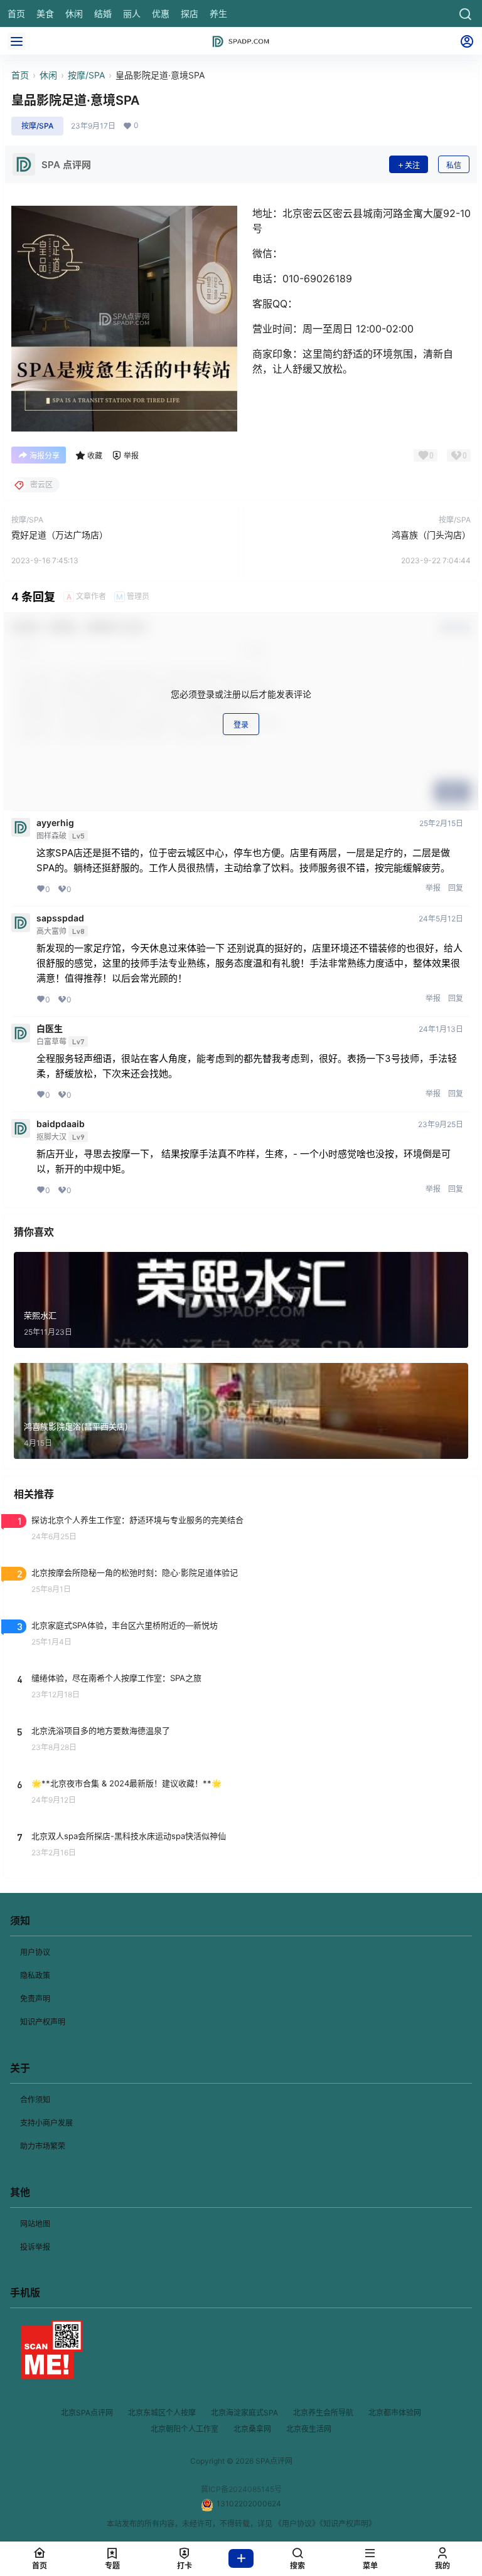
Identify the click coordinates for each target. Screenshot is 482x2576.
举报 (433, 888)
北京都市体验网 (395, 2413)
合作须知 (35, 2100)
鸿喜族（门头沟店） (431, 535)
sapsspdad (60, 918)
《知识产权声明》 (348, 2524)
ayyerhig (55, 823)
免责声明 (35, 1999)
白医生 (50, 1029)
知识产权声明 (43, 2022)
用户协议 (35, 1952)
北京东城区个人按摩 (162, 2413)
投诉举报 (35, 2247)
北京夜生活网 (309, 2429)
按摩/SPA (86, 75)
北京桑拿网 (252, 2429)
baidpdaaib (61, 1124)
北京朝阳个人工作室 (185, 2429)
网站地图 (35, 2224)
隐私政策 (35, 1975)
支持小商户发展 (46, 2123)
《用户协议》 (297, 2524)
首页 (20, 75)
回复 (456, 888)
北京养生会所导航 (323, 2413)
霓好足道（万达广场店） (60, 535)
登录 (241, 725)
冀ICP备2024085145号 (241, 2489)
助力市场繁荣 (43, 2146)
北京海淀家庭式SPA (244, 2413)
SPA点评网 (273, 2461)
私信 (454, 165)
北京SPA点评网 (87, 2413)
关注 (412, 165)
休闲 (48, 75)
